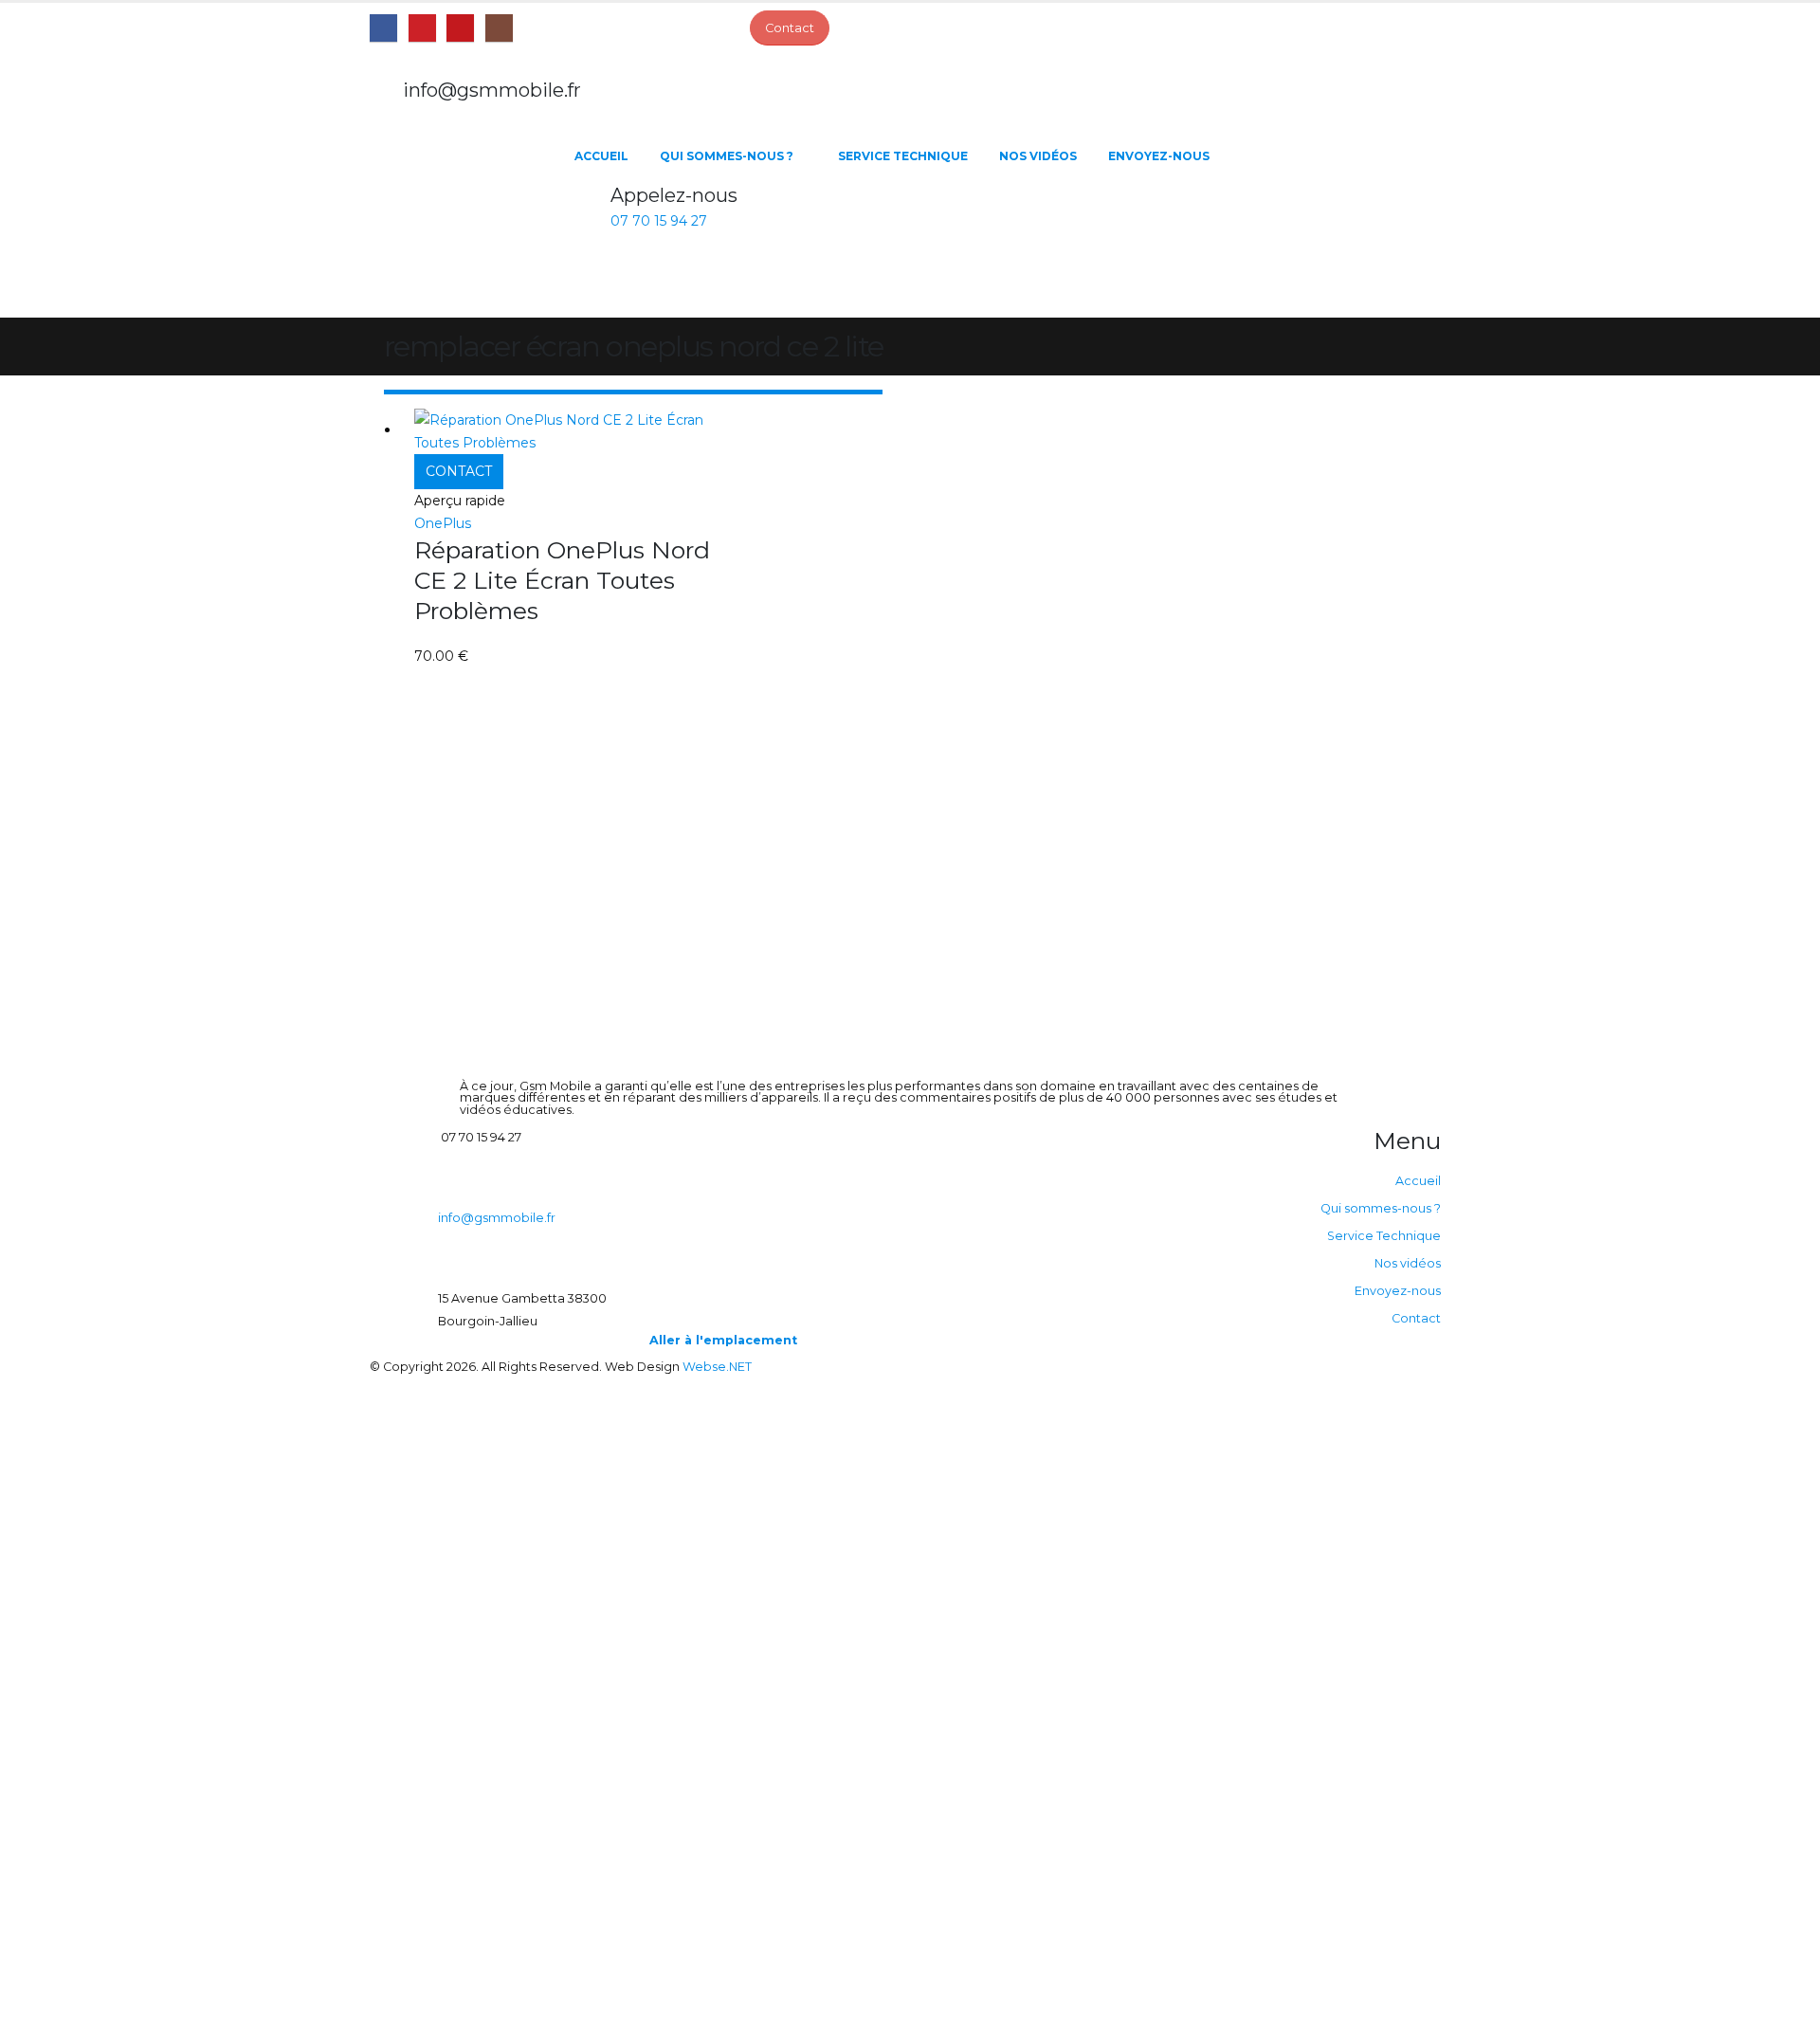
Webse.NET (717, 1367)
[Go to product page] (575, 431)
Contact (1416, 1318)
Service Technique (903, 156)
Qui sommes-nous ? (727, 156)
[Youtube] (460, 28)
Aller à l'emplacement (723, 1340)
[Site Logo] (464, 223)
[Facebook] (383, 28)
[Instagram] (499, 28)
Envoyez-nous (1159, 156)
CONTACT (459, 471)
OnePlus (443, 523)
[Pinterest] (422, 28)
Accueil (601, 156)
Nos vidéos (1038, 156)
